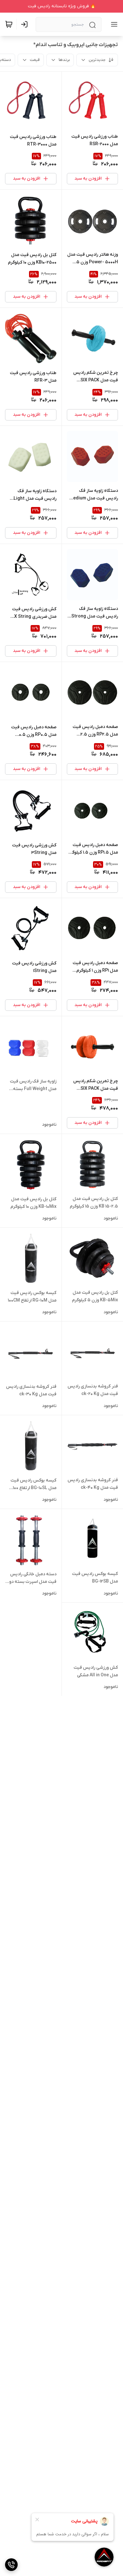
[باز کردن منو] (113, 24)
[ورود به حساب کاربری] (26, 24)
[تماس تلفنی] (11, 2565)
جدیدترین (97, 60)
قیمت (35, 60)
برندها (64, 60)
